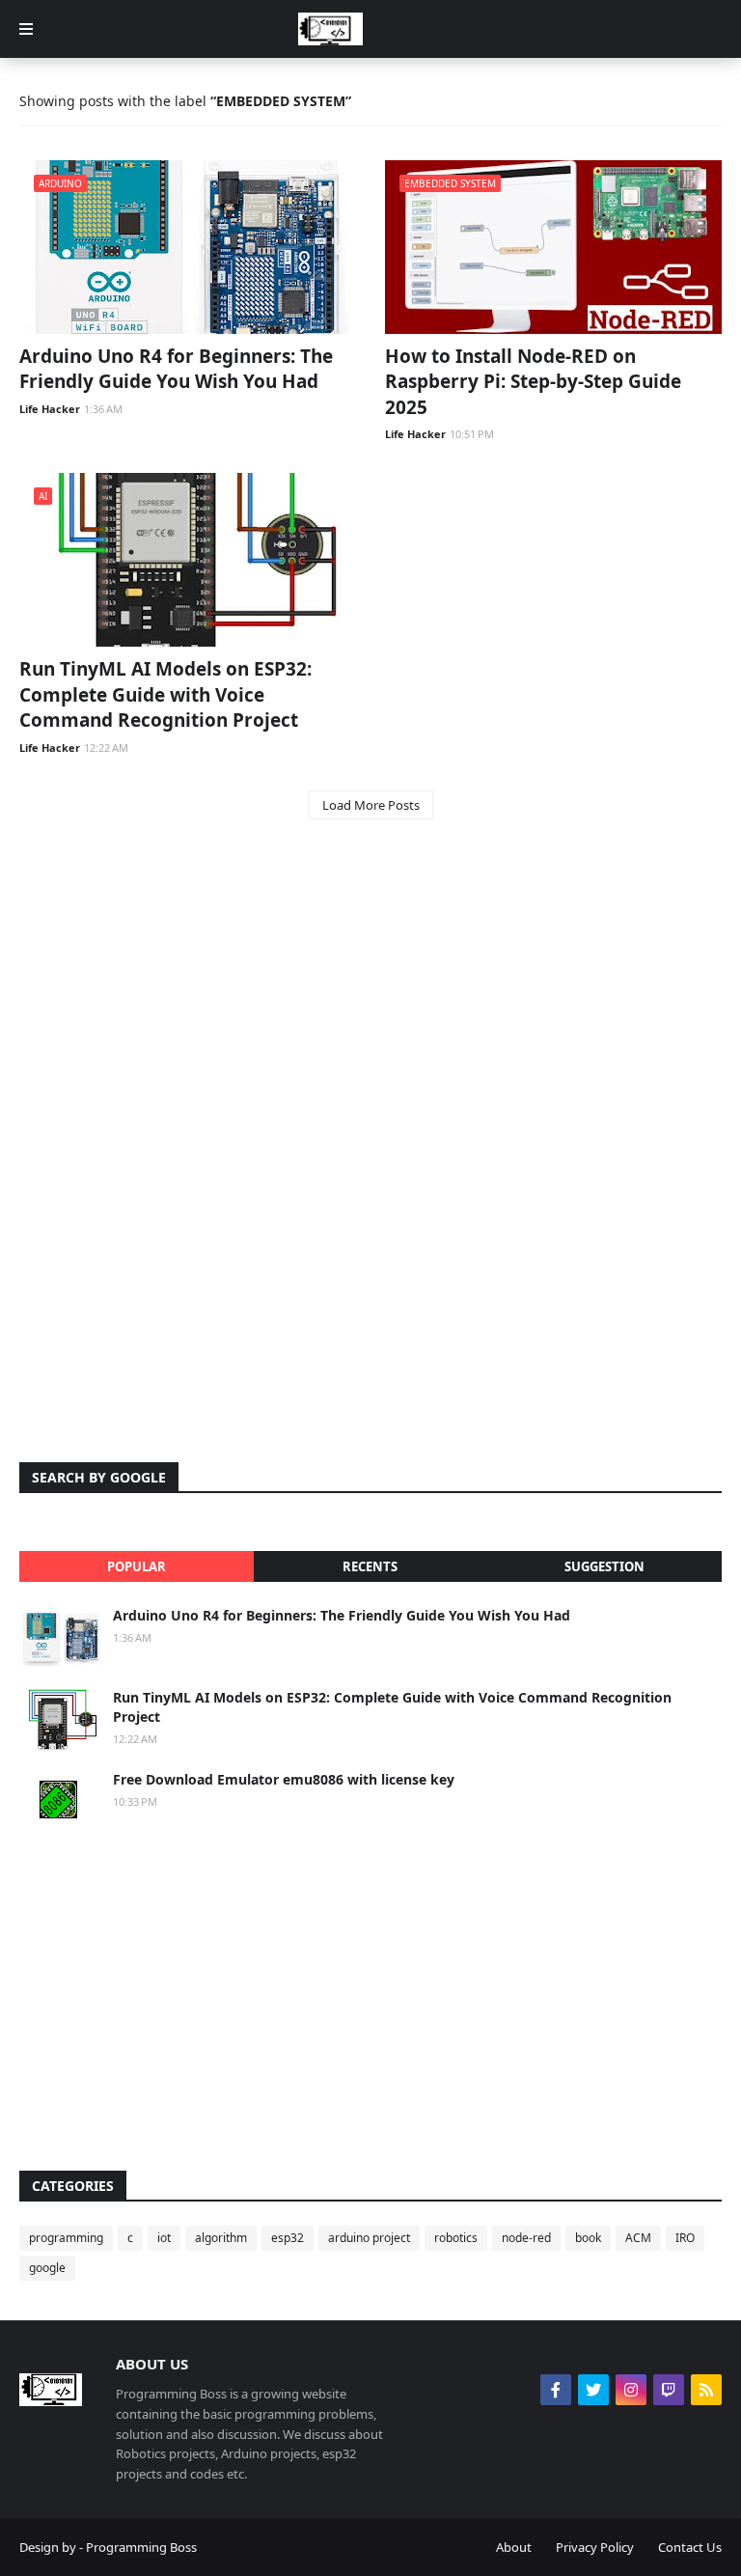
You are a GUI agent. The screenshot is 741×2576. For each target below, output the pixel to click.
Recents (370, 1566)
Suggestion (604, 1566)
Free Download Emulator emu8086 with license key (284, 1779)
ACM (638, 2238)
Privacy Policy (595, 2547)
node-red (526, 2238)
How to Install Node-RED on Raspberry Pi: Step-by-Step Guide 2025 (533, 382)
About (514, 2547)
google (47, 2268)
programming (66, 2238)
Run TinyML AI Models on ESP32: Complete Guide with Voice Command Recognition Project (165, 694)
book (588, 2238)
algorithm (221, 2238)
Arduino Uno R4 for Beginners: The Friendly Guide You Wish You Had (176, 369)
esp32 (288, 2238)
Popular (137, 1566)
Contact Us (690, 2547)
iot (164, 2238)
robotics (456, 2238)
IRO (685, 2238)
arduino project (369, 2238)
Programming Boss (141, 2547)
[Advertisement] (370, 989)
